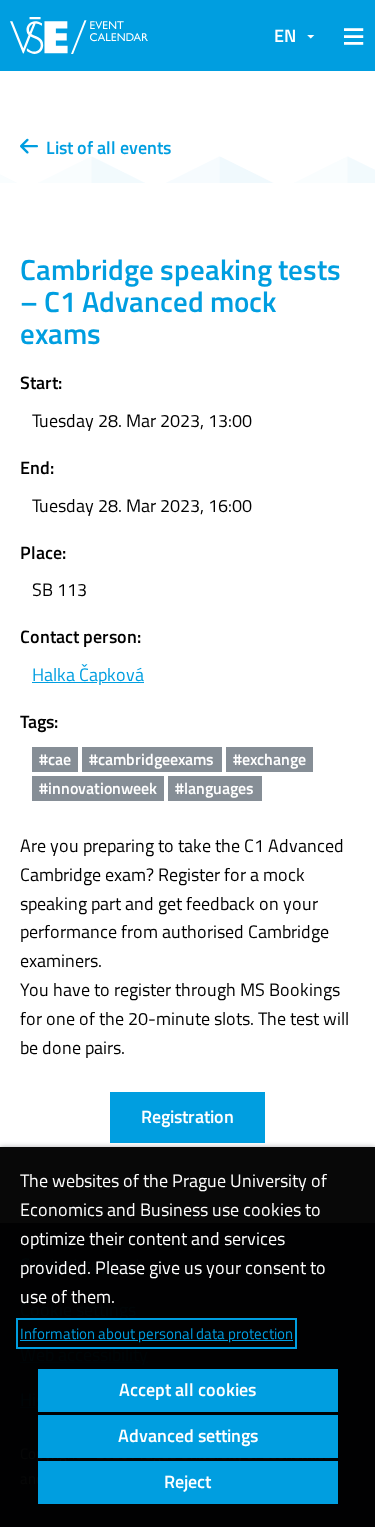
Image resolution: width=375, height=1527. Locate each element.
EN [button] (285, 35)
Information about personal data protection (156, 1333)
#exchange (269, 759)
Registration (187, 1116)
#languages (214, 788)
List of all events (104, 147)
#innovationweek (98, 788)
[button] (350, 36)
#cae (55, 759)
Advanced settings (188, 1435)
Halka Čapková (88, 674)
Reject (187, 1481)
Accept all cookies (187, 1389)
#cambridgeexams (151, 759)
